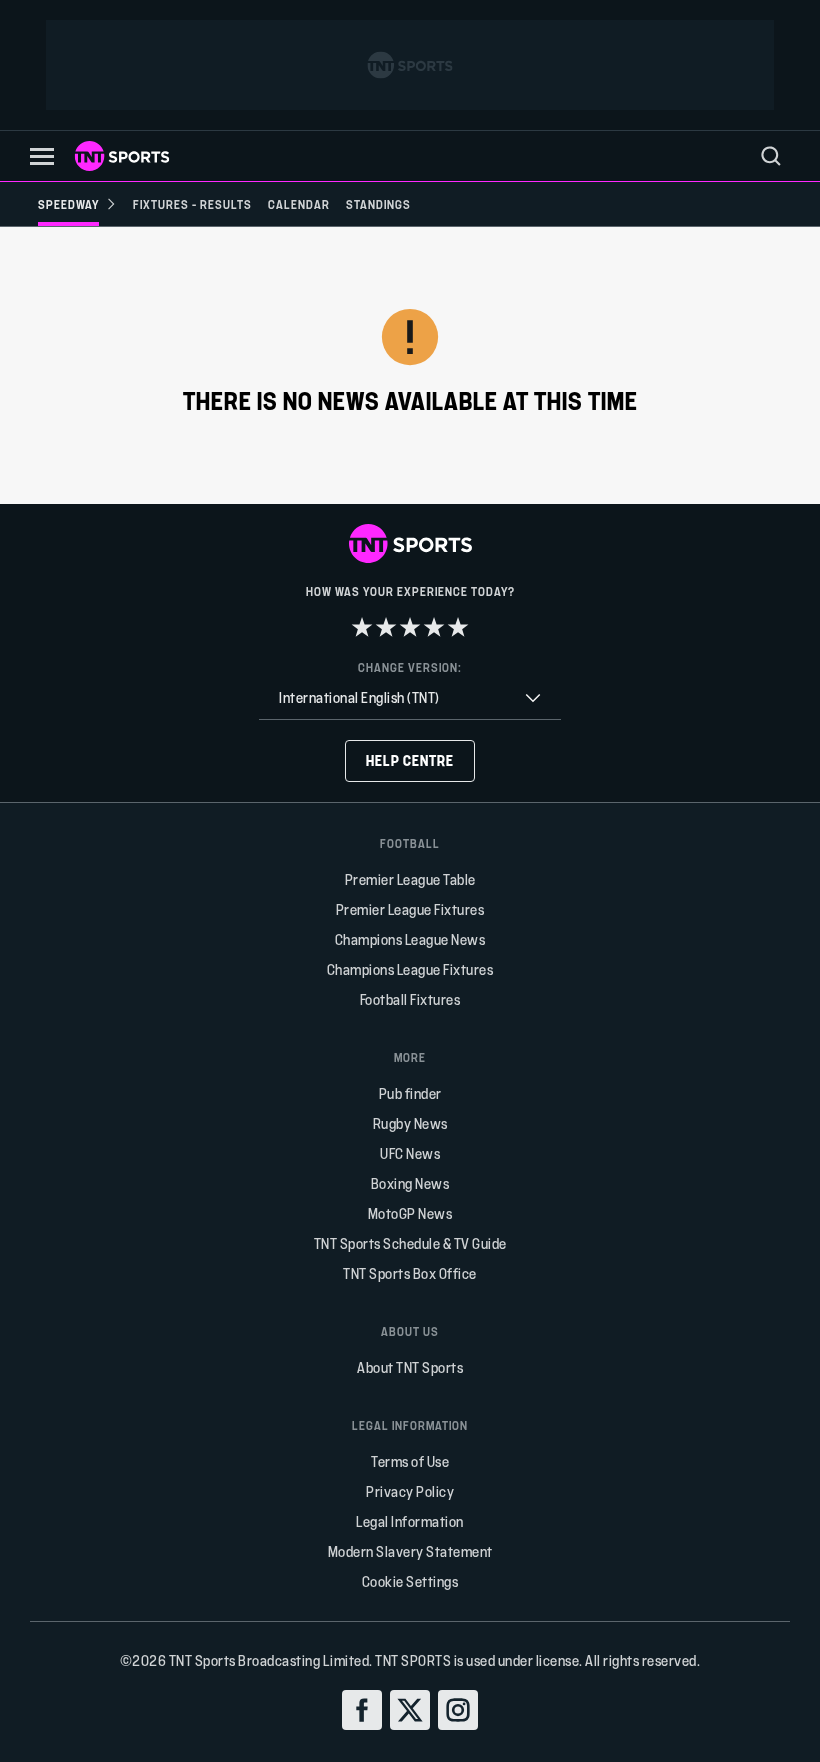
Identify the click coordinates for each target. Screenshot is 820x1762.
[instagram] (458, 1710)
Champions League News (410, 939)
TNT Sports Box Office (410, 1273)
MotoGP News (410, 1213)
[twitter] (410, 1710)
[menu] (771, 156)
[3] (410, 627)
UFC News (410, 1153)
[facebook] (362, 1710)
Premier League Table (410, 879)
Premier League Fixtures (410, 909)
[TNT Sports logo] (122, 156)
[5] (458, 627)
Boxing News (410, 1183)
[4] (434, 627)
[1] (362, 627)
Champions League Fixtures (410, 969)
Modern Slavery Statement (410, 1551)
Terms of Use (410, 1461)
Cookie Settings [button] (410, 1581)
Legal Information (410, 1521)
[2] (386, 627)
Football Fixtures (410, 999)
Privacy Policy (410, 1491)
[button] (42, 156)
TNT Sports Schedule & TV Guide (410, 1243)
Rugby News (410, 1123)
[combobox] (410, 698)
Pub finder (410, 1093)
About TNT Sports (410, 1367)
